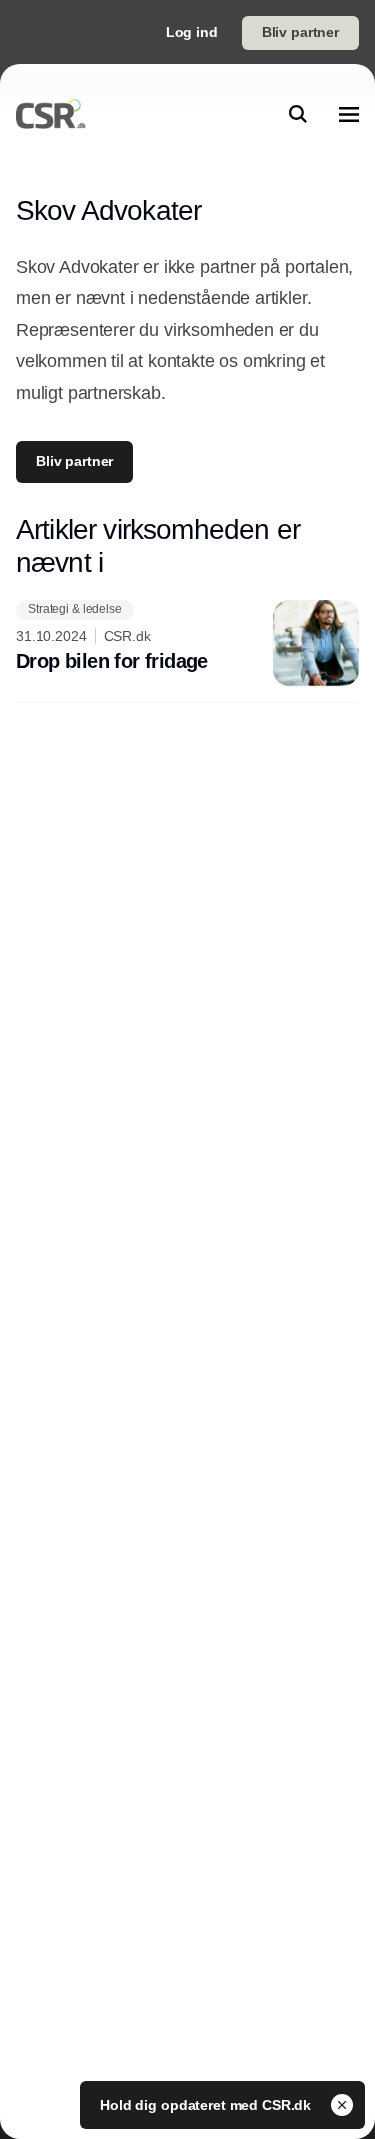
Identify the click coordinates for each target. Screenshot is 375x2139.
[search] (298, 114)
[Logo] (51, 114)
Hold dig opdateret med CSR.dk (207, 2105)
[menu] (349, 114)
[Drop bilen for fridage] (187, 643)
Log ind (192, 32)
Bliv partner (300, 32)
